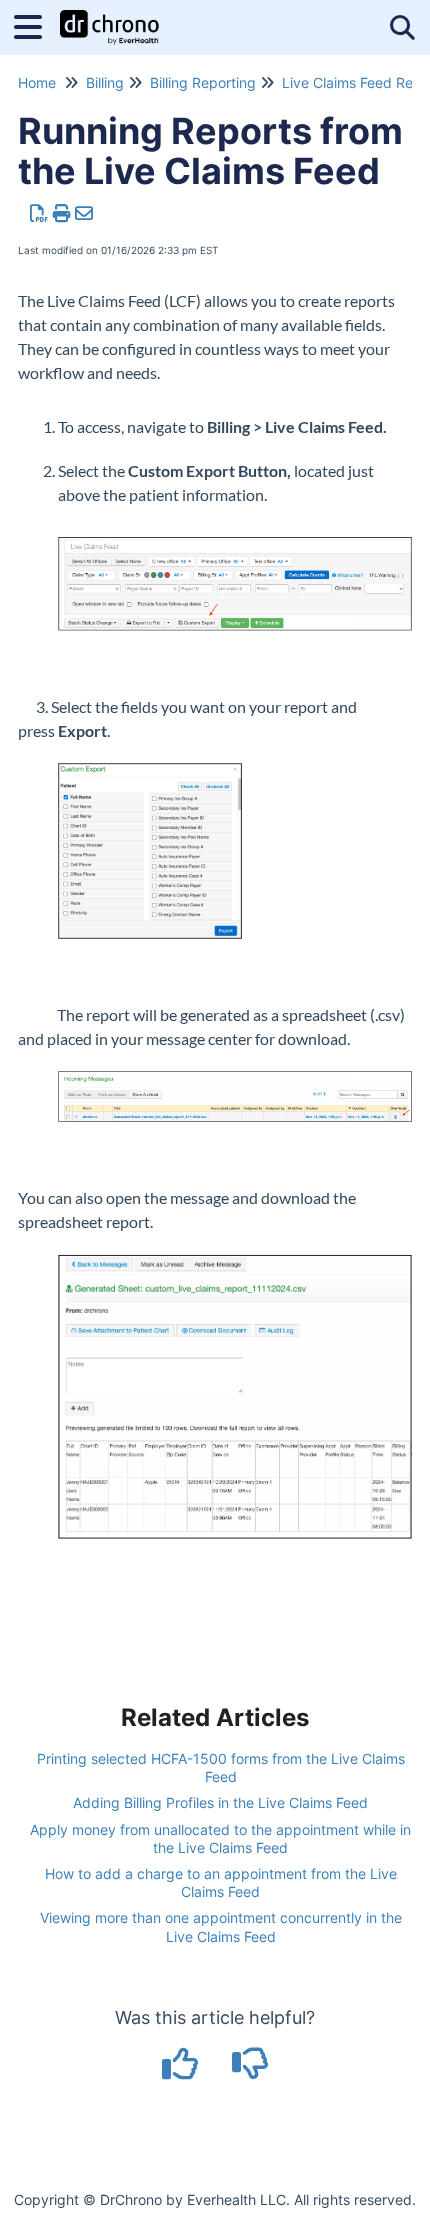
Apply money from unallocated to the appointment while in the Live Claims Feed (220, 1838)
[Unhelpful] (250, 2070)
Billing (105, 82)
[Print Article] (62, 213)
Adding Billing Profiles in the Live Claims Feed (220, 1802)
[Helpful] (183, 2070)
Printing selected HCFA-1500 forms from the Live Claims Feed (221, 1767)
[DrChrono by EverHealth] (109, 17)
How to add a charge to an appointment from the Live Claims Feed (221, 1882)
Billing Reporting (203, 82)
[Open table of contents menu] (35, 24)
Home (37, 82)
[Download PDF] (39, 213)
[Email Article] (84, 213)
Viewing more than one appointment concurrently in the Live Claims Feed (221, 1926)
